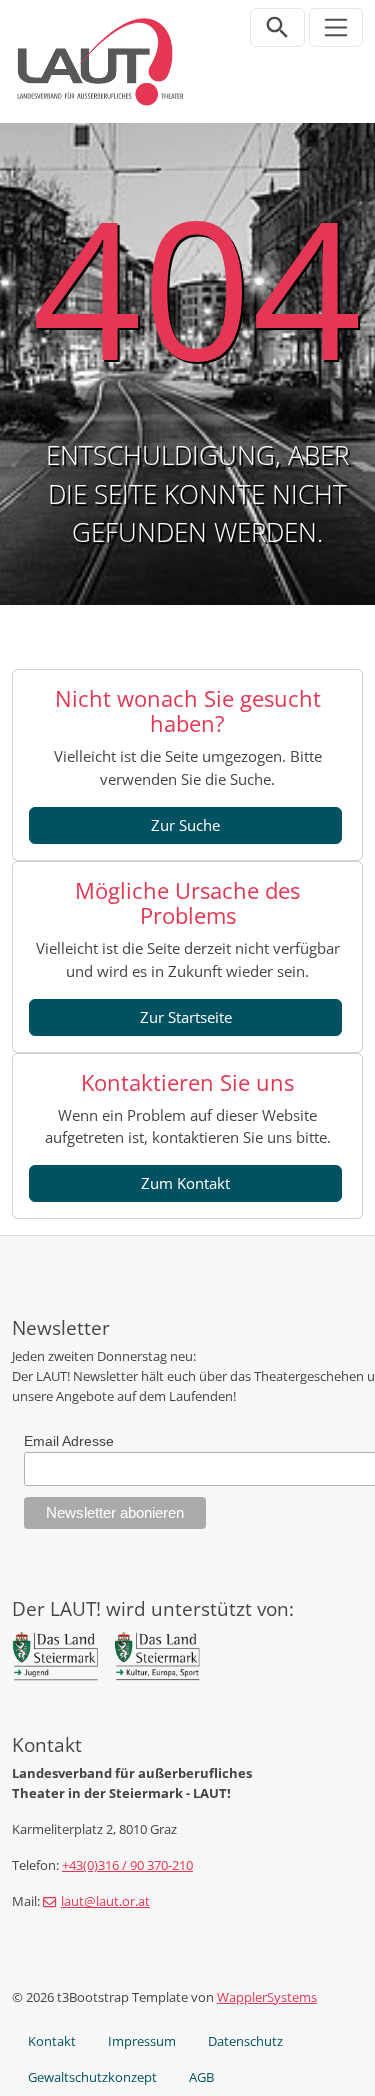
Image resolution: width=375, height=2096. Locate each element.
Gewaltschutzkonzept (92, 2077)
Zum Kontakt (185, 1183)
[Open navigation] (336, 27)
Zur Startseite (186, 1017)
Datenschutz (245, 2041)
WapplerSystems (267, 1997)
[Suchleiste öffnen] (277, 27)
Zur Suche (185, 825)
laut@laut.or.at (105, 1901)
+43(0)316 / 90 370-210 (127, 1865)
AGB (201, 2077)
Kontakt (52, 2041)
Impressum (142, 2041)
